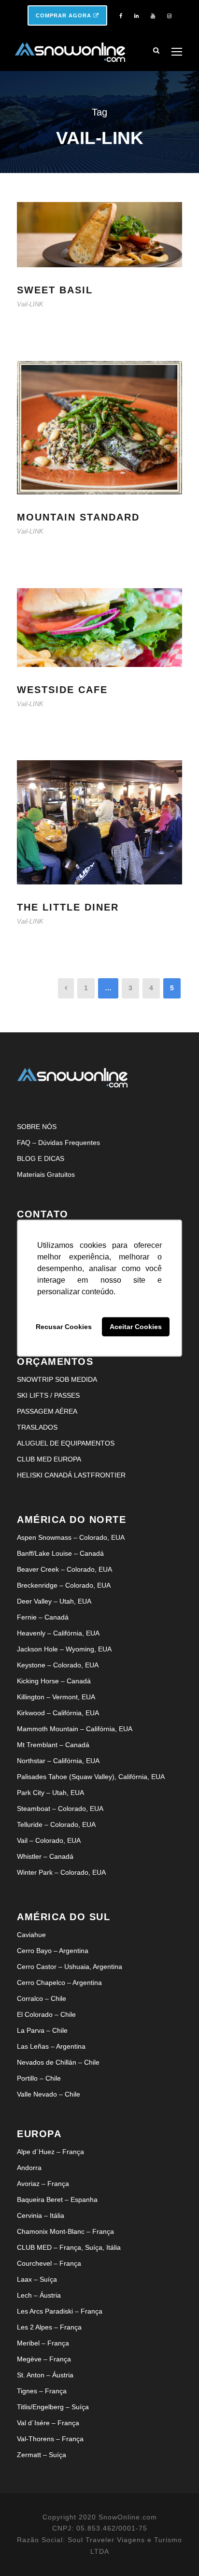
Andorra (29, 2168)
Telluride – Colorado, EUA (56, 1824)
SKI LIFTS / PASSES (48, 1395)
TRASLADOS (37, 1427)
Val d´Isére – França (48, 2423)
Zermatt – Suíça (42, 2455)
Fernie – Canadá (43, 1617)
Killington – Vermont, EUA (56, 1697)
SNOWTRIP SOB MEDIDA (57, 1379)
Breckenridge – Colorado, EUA (64, 1585)
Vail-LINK (30, 304)
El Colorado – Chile (46, 2014)
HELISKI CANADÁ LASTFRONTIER (71, 1475)
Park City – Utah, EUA (50, 1793)
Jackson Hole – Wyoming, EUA (64, 1649)
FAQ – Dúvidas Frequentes (58, 1143)
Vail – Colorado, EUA (49, 1840)
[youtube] (153, 16)
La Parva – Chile (42, 2030)
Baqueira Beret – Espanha (57, 2200)
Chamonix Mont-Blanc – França (65, 2231)
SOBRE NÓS (37, 1127)
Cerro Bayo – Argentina (53, 1951)
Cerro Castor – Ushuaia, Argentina (70, 1967)
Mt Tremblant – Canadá (53, 1745)
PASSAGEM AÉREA (47, 1411)
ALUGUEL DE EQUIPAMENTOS (66, 1443)
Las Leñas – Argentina (51, 2046)
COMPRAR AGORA (64, 15)
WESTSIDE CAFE (62, 690)
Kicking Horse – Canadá (54, 1681)
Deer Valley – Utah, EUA (54, 1601)
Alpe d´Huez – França (50, 2152)
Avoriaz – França (43, 2184)
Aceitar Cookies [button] (136, 1327)
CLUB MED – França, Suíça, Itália (69, 2247)
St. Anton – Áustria (45, 2375)
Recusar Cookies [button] (64, 1327)
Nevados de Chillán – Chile (58, 2062)
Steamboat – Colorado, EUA (60, 1809)
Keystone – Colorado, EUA (58, 1665)
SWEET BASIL (55, 290)
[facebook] (121, 16)
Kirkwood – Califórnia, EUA (58, 1713)
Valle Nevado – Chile (49, 2094)
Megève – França (44, 2359)
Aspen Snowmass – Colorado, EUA (71, 1537)
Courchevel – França (49, 2263)
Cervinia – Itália (41, 2215)
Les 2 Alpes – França (49, 2327)
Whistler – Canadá (45, 1856)
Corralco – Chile (42, 1998)
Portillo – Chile (39, 2078)
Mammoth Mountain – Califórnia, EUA (75, 1729)
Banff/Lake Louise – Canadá (60, 1553)
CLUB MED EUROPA (49, 1459)
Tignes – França (42, 2391)
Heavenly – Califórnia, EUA (58, 1633)
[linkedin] (136, 16)
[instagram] (169, 16)
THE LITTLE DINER (68, 907)
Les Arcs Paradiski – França (60, 2311)
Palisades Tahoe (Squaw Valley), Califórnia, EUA (91, 1777)
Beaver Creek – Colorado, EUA (64, 1569)
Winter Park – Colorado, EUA (61, 1872)
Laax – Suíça (37, 2279)
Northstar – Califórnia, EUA (58, 1761)
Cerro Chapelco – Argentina (59, 1983)
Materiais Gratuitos (46, 1174)
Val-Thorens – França (50, 2439)
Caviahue (31, 1935)
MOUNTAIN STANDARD (78, 517)
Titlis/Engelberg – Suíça (53, 2407)
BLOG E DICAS (41, 1158)
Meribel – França (43, 2343)
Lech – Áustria (39, 2295)
